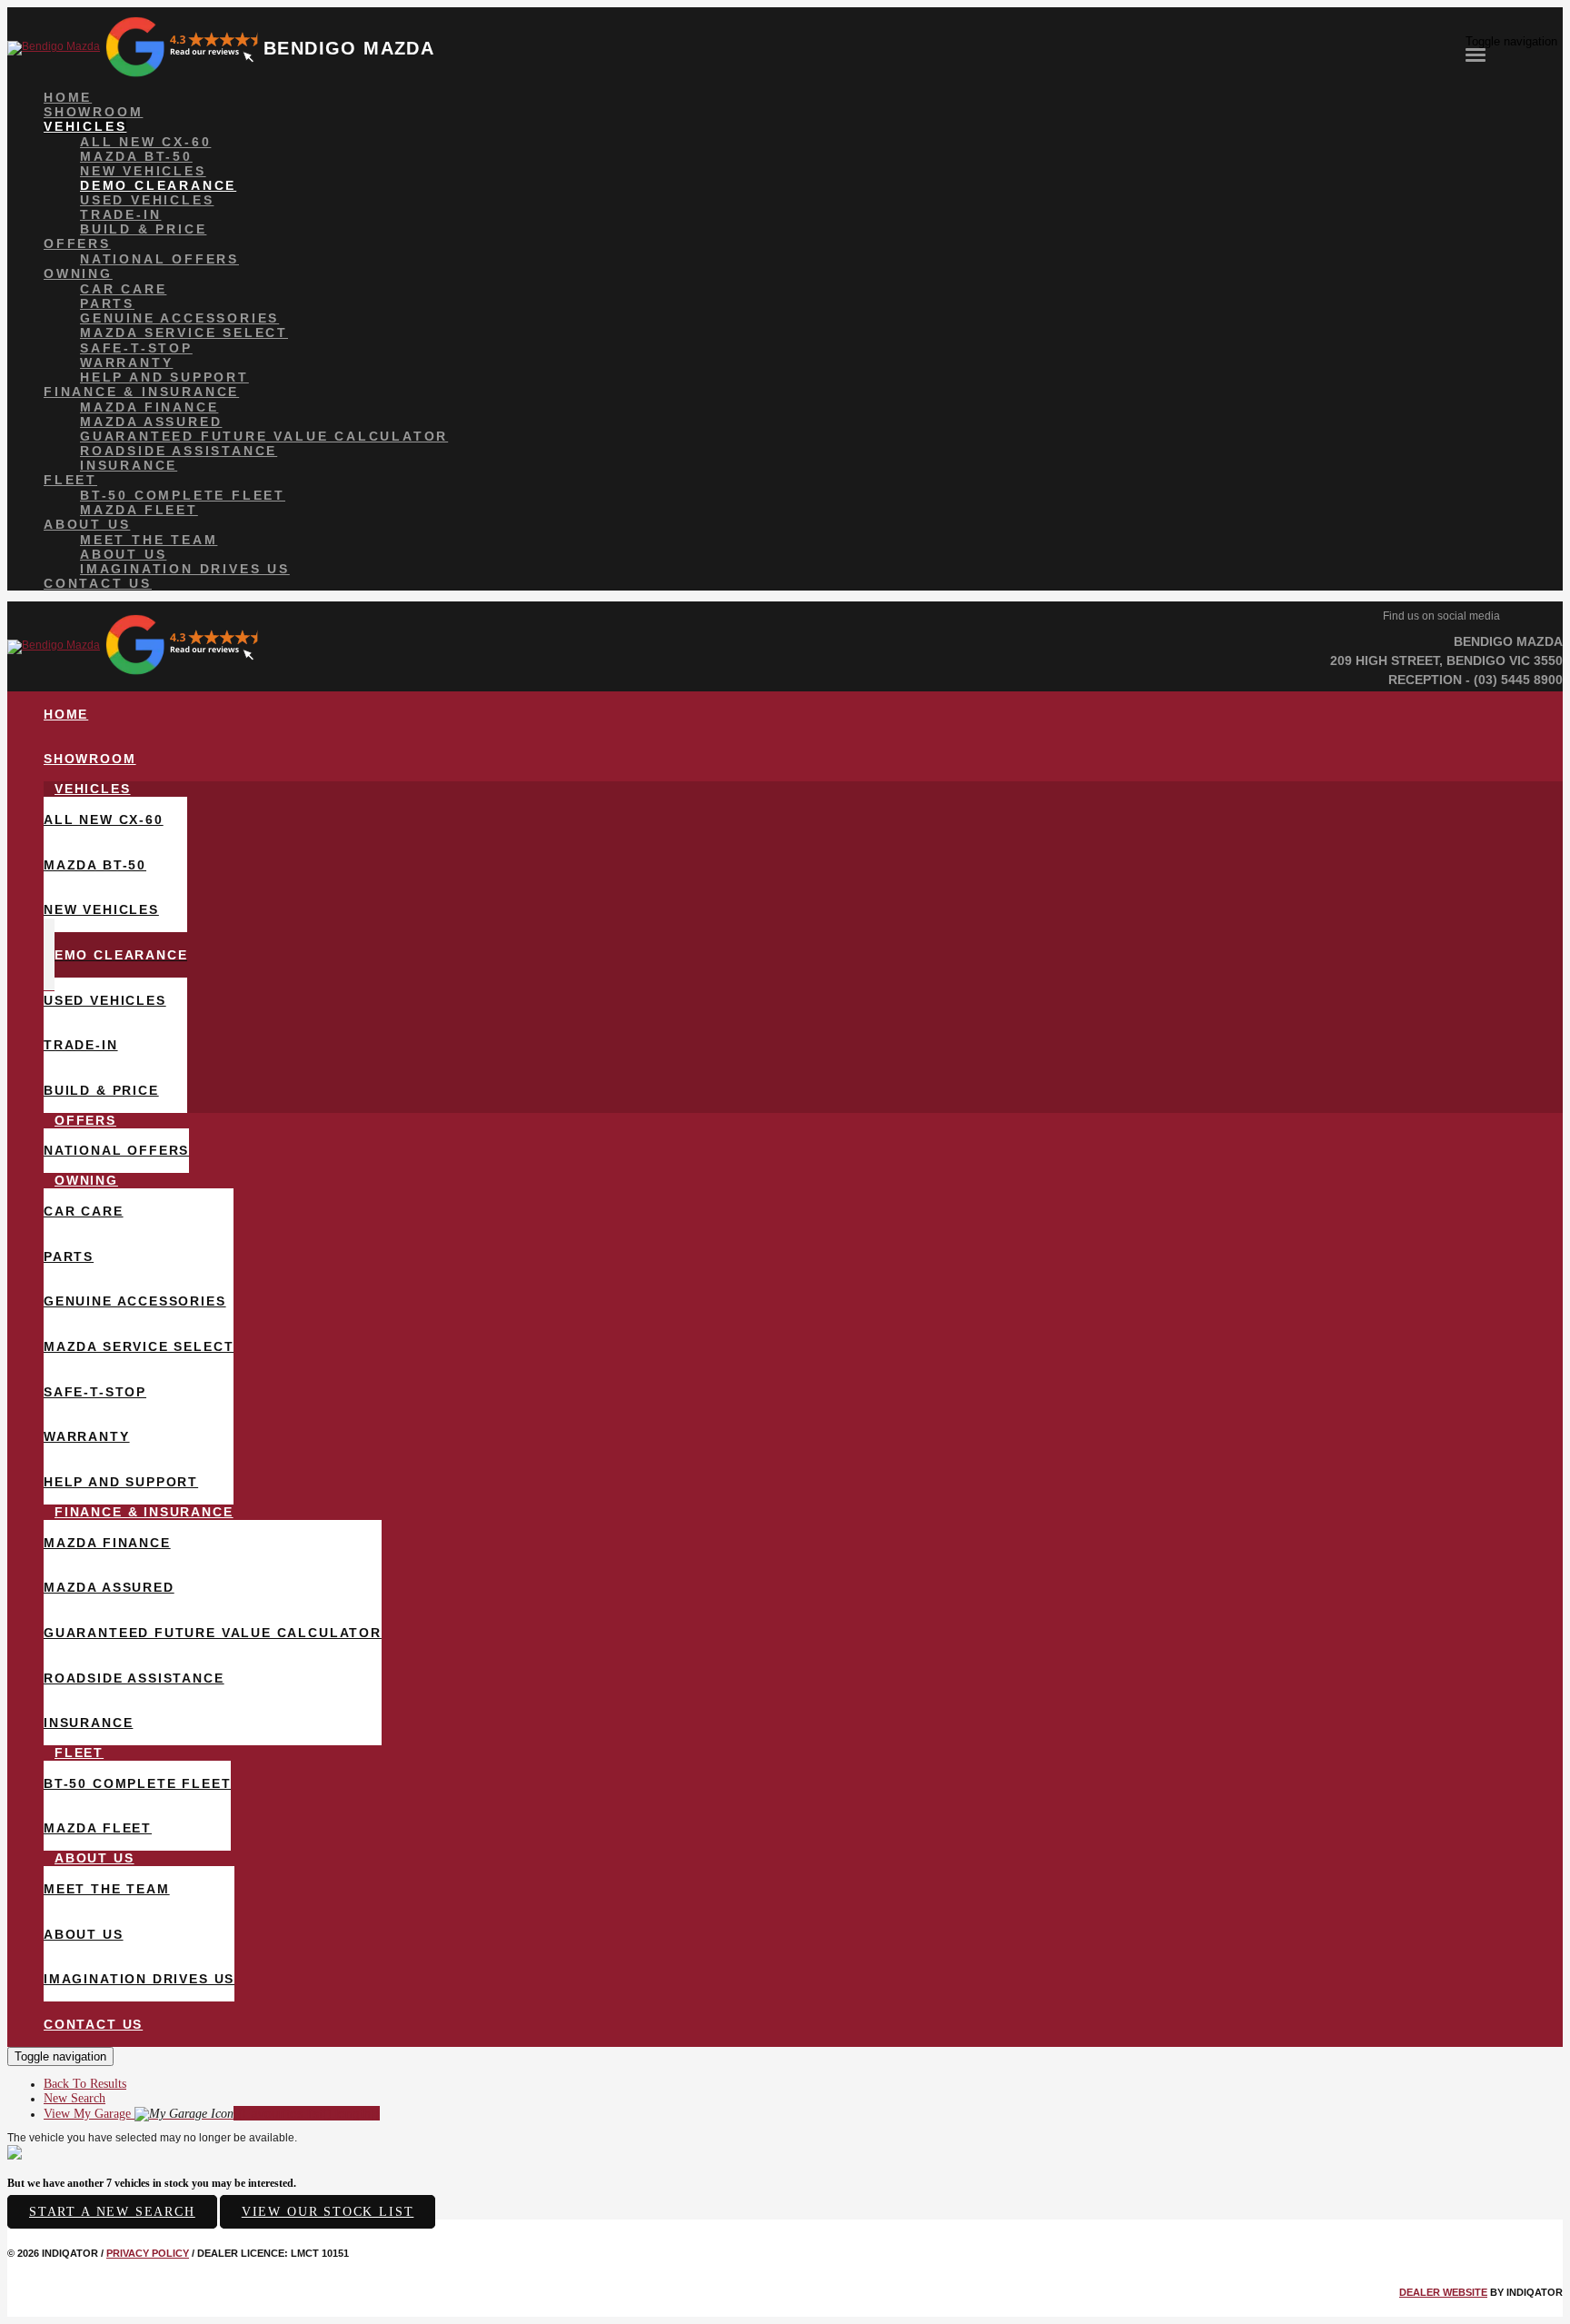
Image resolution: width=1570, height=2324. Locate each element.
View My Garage (212, 2114)
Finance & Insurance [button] (141, 392)
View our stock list (328, 2212)
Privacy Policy (148, 2253)
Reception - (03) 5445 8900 (1476, 680)
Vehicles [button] (85, 126)
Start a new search (112, 2212)
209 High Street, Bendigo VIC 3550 (1446, 660)
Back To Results (85, 2084)
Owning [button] (78, 273)
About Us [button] (87, 524)
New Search (75, 2098)
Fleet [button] (70, 480)
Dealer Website (1443, 2292)
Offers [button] (77, 243)
